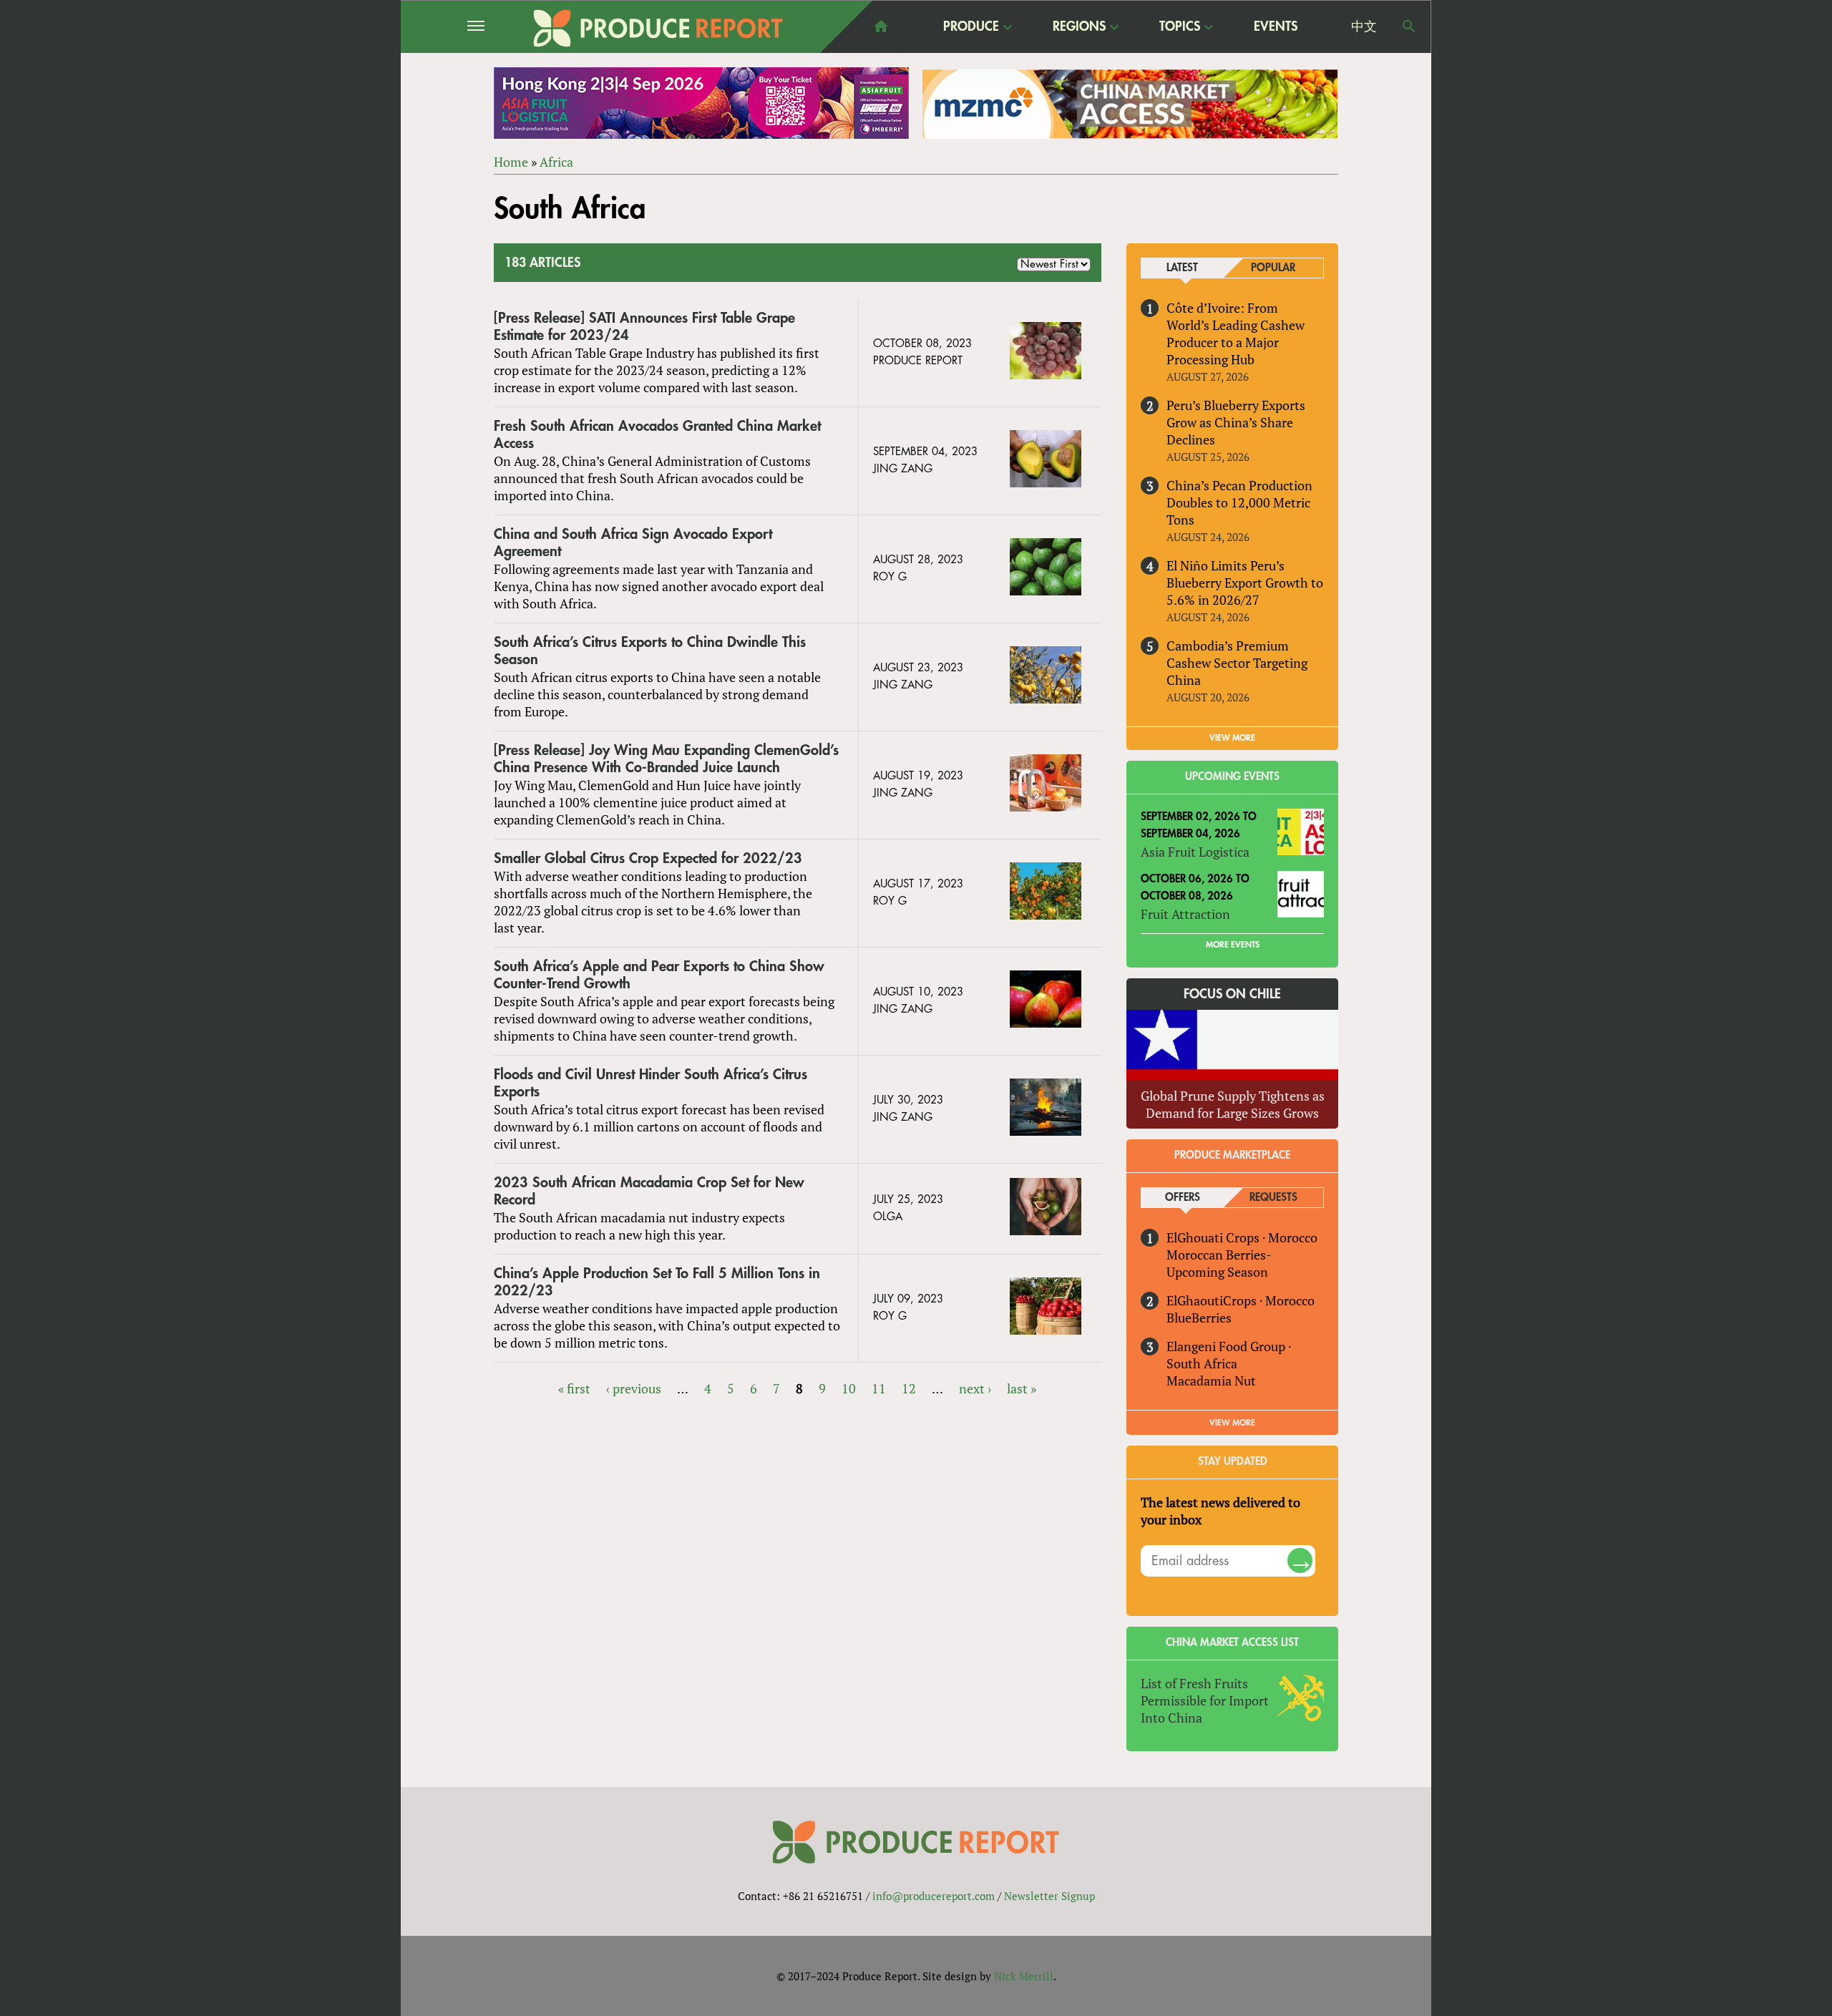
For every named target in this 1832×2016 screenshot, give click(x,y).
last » (1022, 1388)
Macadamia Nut (1211, 1380)
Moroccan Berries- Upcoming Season (1219, 1263)
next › (975, 1388)
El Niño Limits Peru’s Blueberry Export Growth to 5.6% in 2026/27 (1245, 583)
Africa (556, 162)
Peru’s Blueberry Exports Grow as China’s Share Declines (1236, 422)
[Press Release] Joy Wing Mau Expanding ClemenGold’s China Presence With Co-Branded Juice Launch (666, 759)
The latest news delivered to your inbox (1220, 1511)
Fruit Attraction (1185, 914)
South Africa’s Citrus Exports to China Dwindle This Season (650, 651)
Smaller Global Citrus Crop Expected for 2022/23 (648, 858)
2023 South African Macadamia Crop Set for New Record (649, 1191)
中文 (1364, 26)
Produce (971, 27)
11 (879, 1388)
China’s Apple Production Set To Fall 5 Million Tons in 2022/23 (657, 1282)
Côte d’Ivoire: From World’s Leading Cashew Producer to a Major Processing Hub (1236, 333)
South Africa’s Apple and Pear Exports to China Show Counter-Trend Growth (659, 975)
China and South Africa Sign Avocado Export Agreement (633, 543)
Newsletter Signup (1049, 1896)
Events (1276, 26)
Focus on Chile (1232, 994)
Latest (1182, 268)
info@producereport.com (934, 1896)
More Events (1233, 945)
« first (574, 1388)
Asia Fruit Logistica (1195, 852)
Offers (1183, 1198)
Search (1409, 26)
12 (909, 1388)
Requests (1273, 1198)
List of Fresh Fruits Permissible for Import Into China (1205, 1700)
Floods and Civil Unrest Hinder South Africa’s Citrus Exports (651, 1083)
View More (1232, 1423)
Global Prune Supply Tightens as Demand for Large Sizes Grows (1233, 1104)
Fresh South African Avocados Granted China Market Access (657, 435)
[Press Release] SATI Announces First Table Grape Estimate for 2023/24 (644, 327)
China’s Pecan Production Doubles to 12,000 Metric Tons (1239, 502)
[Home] (658, 28)
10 (849, 1388)
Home (511, 162)
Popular (1273, 268)
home (881, 26)
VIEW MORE (1232, 738)
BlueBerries (1199, 1318)
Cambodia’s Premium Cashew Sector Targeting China (1237, 663)
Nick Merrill (1024, 1976)
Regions (1079, 27)
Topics (1180, 27)
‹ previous (634, 1388)
